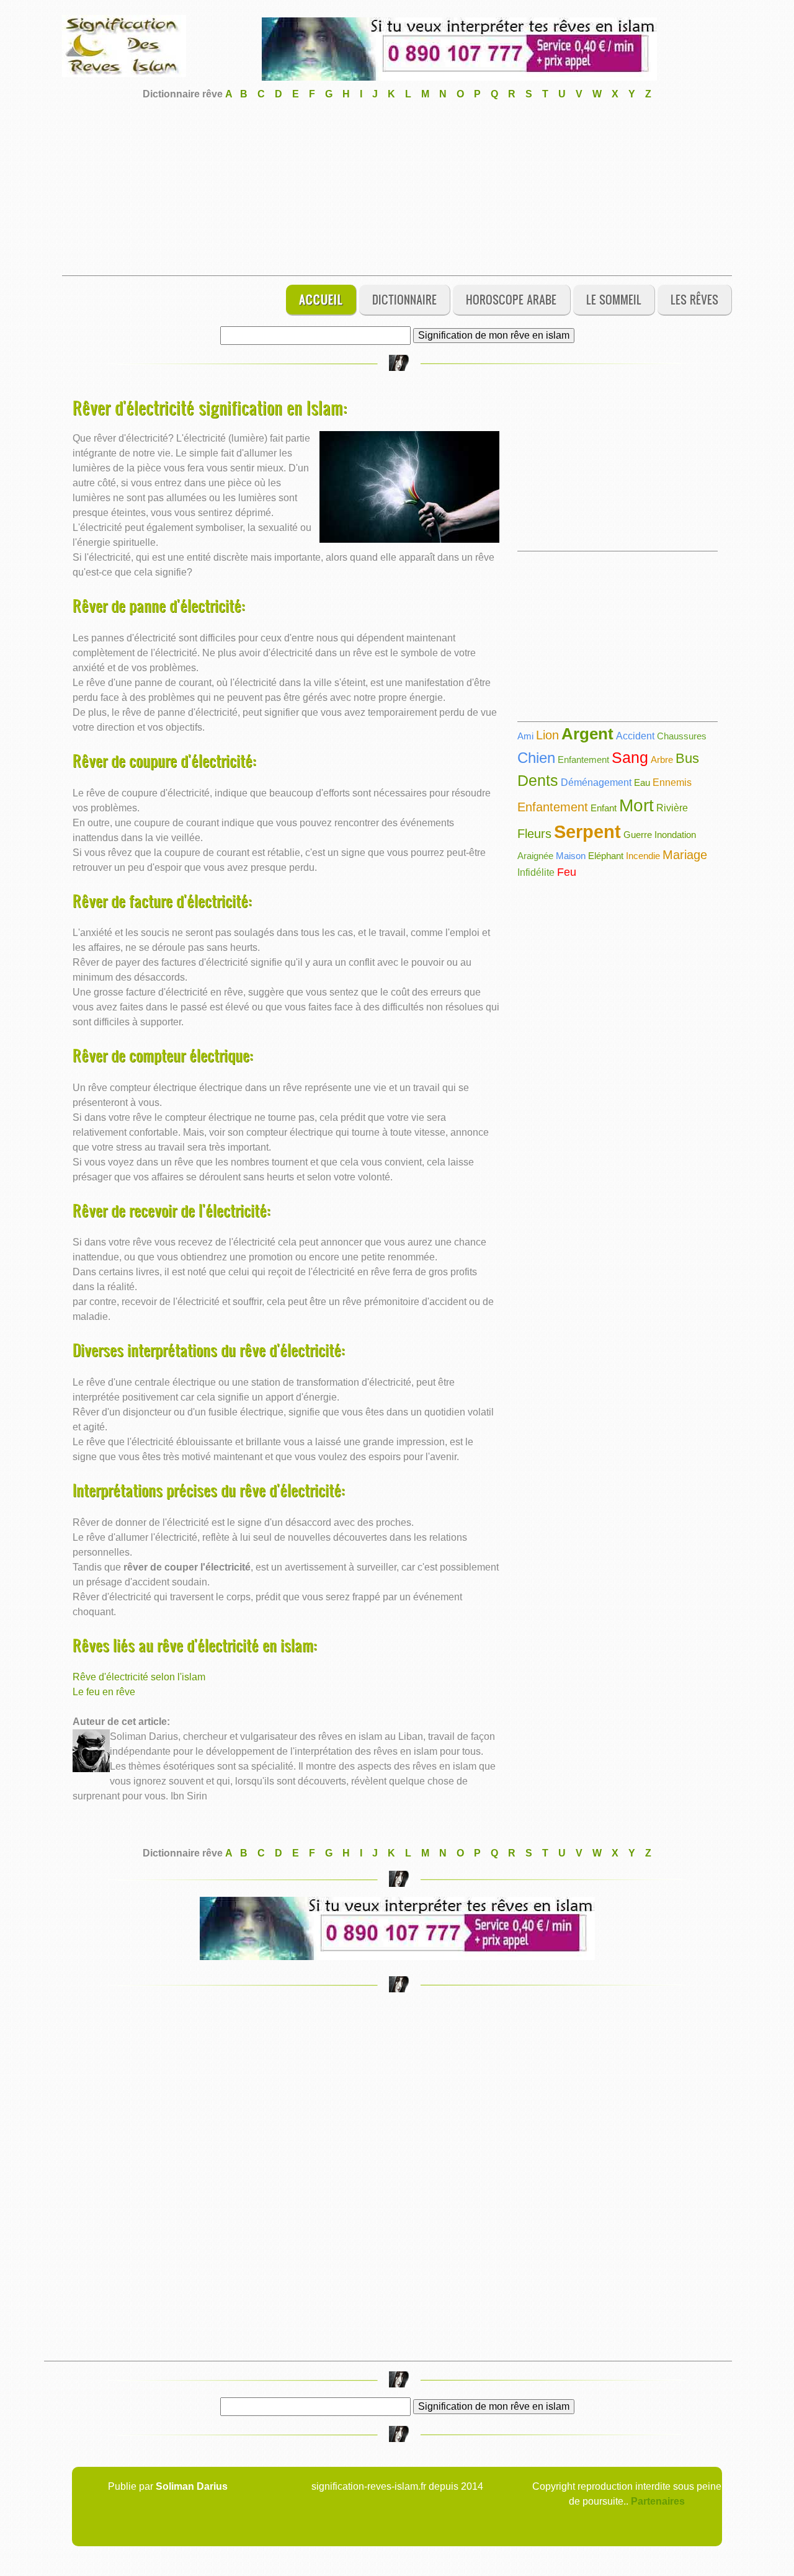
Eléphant (606, 856)
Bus (687, 758)
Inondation (675, 835)
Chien (536, 758)
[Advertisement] (397, 189)
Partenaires (658, 2501)
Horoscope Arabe (511, 299)
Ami (525, 736)
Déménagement (596, 782)
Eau (642, 782)
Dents (538, 780)
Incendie (643, 856)
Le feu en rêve (104, 1692)
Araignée (535, 856)
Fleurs (534, 834)
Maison (571, 856)
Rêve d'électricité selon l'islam (139, 1677)
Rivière (672, 808)
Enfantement (583, 760)
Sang (630, 757)
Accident (635, 736)
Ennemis (672, 782)
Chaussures (682, 736)
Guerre (638, 835)
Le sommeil (614, 299)
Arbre (662, 760)
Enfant (604, 808)
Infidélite (536, 872)
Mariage (685, 855)
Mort (636, 805)
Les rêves (694, 299)
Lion (547, 735)
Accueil (321, 299)
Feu (567, 872)
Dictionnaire (404, 299)
